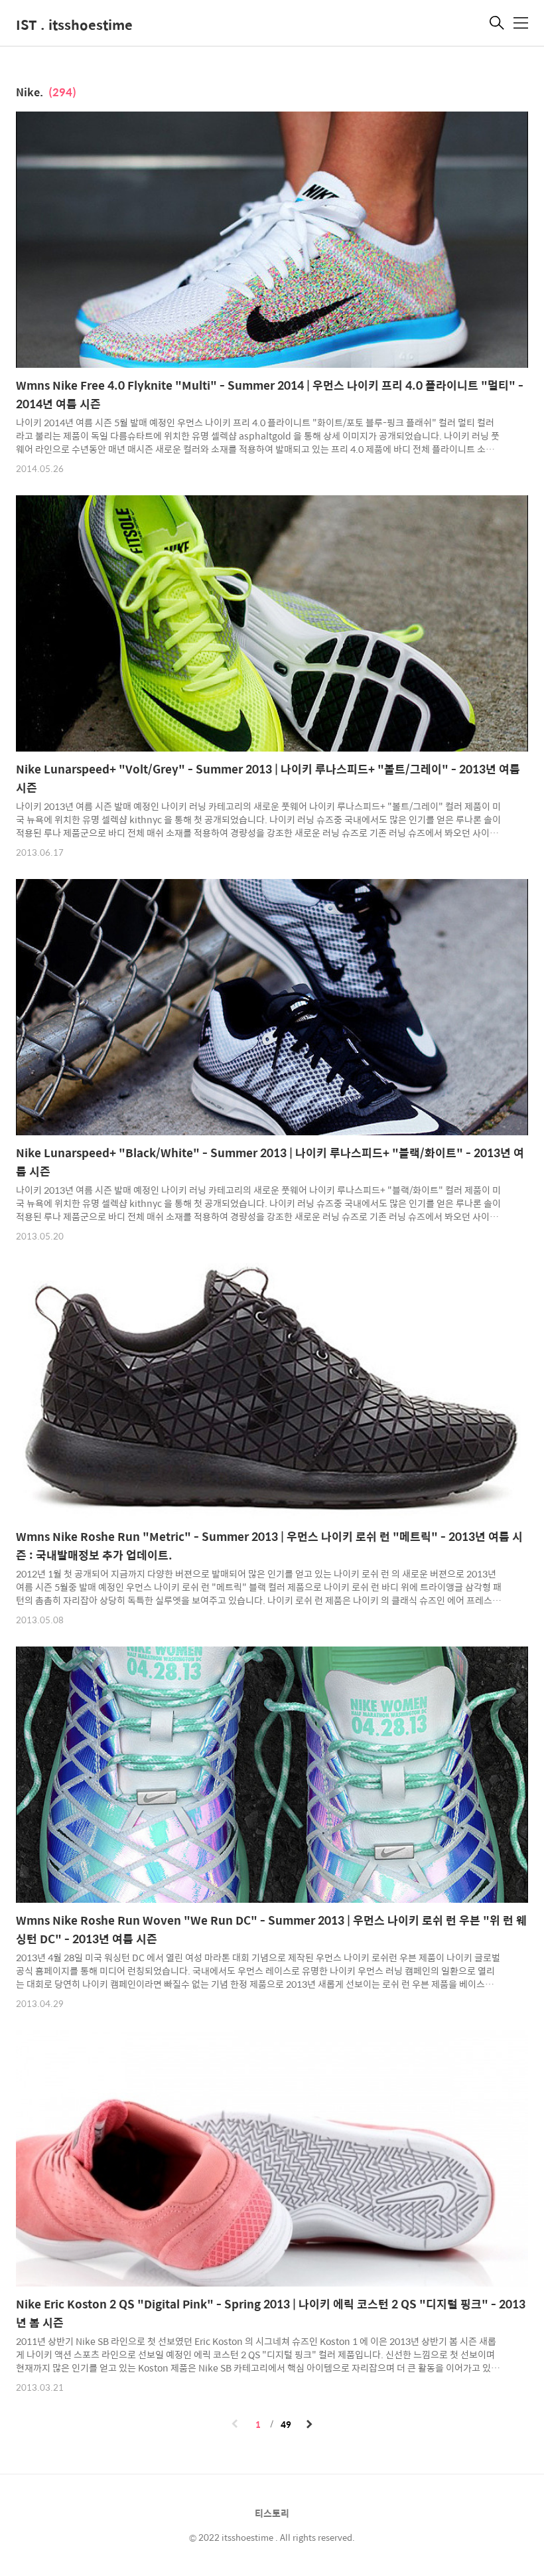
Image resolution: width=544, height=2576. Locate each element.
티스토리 (272, 2513)
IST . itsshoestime (74, 24)
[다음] (309, 2425)
